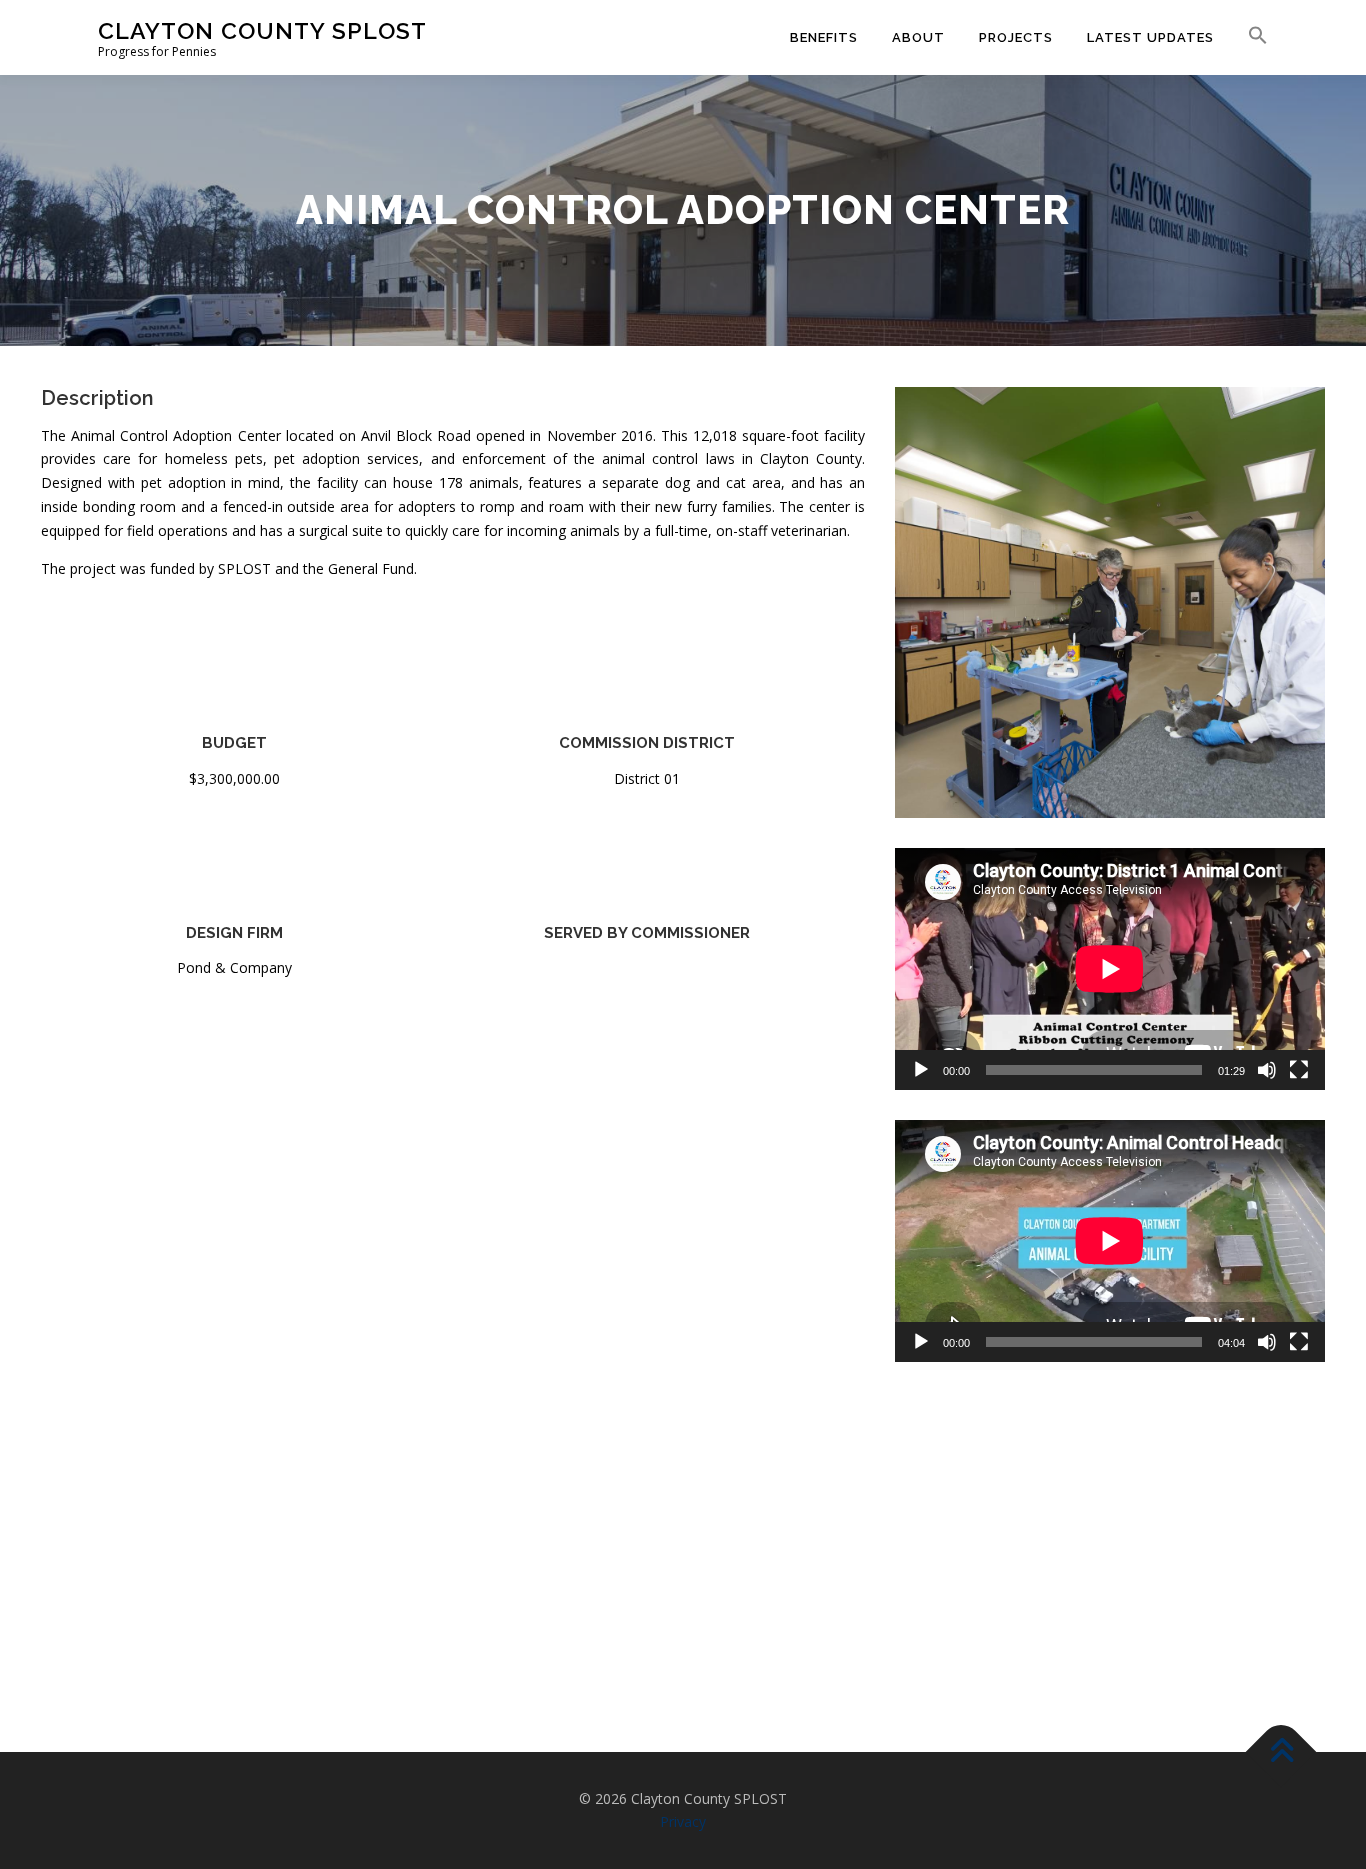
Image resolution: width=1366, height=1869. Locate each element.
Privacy (683, 1821)
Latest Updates (1150, 37)
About (918, 37)
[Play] (921, 1070)
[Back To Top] (1281, 1751)
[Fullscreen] (1299, 1070)
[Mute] (1267, 1070)
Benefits (824, 37)
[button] (1249, 36)
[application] (1110, 969)
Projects (1016, 37)
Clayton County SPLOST (262, 30)
